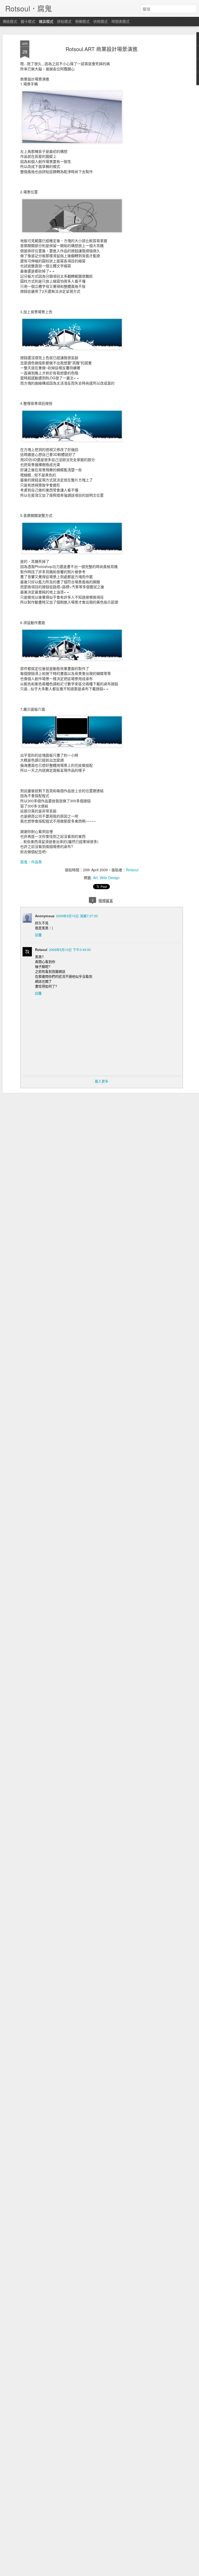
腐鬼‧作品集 (31, 862)
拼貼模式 (64, 21)
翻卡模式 (28, 21)
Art (95, 878)
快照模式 (101, 21)
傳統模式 (10, 21)
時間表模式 (120, 21)
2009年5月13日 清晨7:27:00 (77, 916)
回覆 (38, 935)
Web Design (110, 878)
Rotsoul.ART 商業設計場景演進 (102, 49)
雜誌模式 (46, 21)
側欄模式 (82, 21)
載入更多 (102, 1081)
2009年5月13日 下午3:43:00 (70, 950)
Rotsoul (132, 870)
